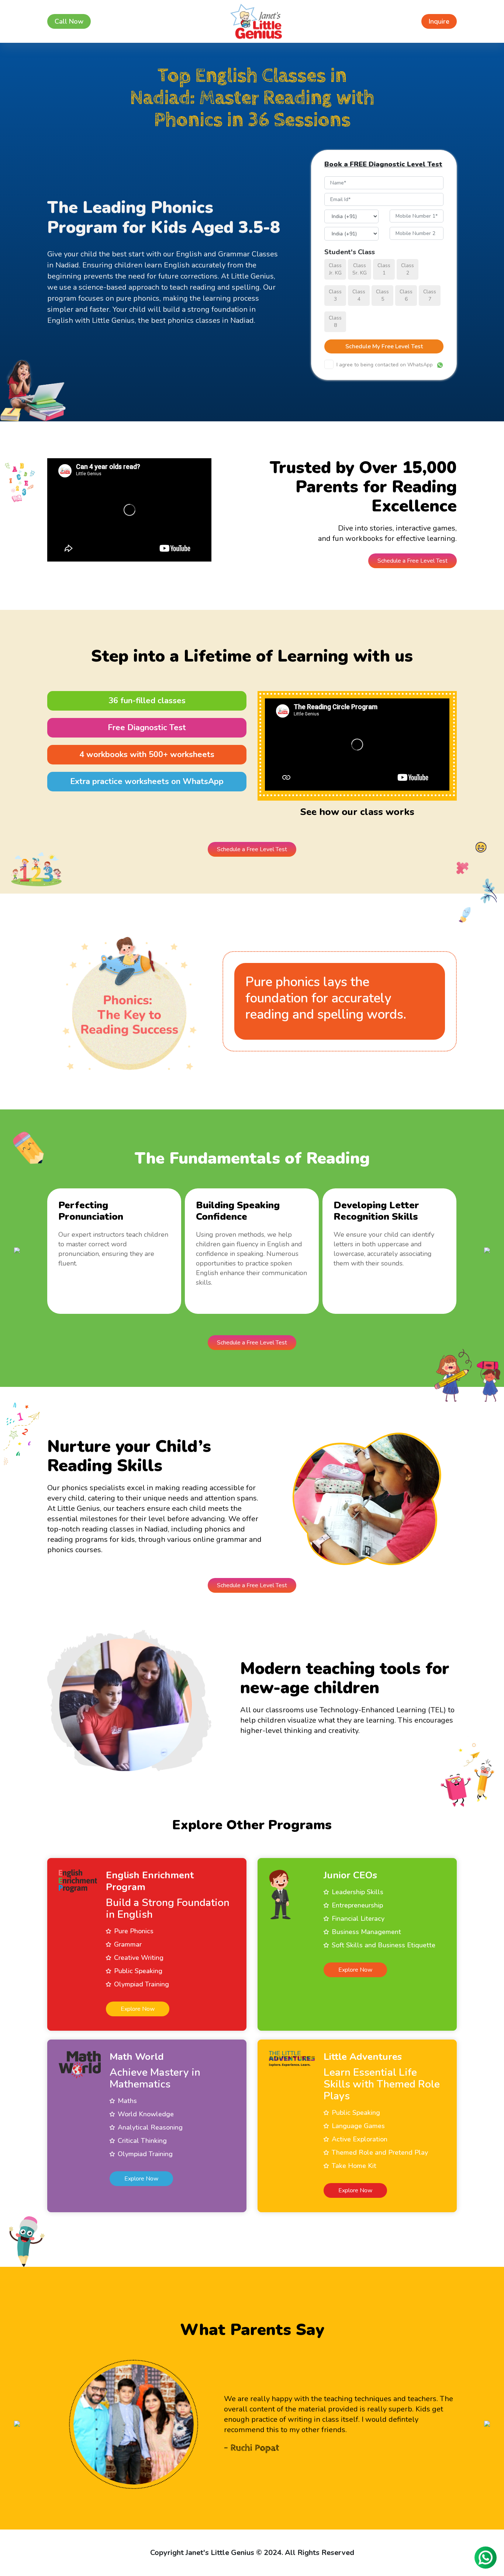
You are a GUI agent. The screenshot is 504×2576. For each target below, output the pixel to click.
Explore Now (138, 2009)
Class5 (382, 295)
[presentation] (17, 1250)
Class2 (408, 269)
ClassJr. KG (335, 269)
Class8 (335, 322)
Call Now (69, 21)
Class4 (359, 295)
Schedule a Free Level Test (412, 561)
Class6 (406, 295)
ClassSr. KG (360, 269)
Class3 (335, 295)
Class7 (430, 295)
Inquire (439, 21)
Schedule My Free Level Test (384, 346)
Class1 (384, 269)
